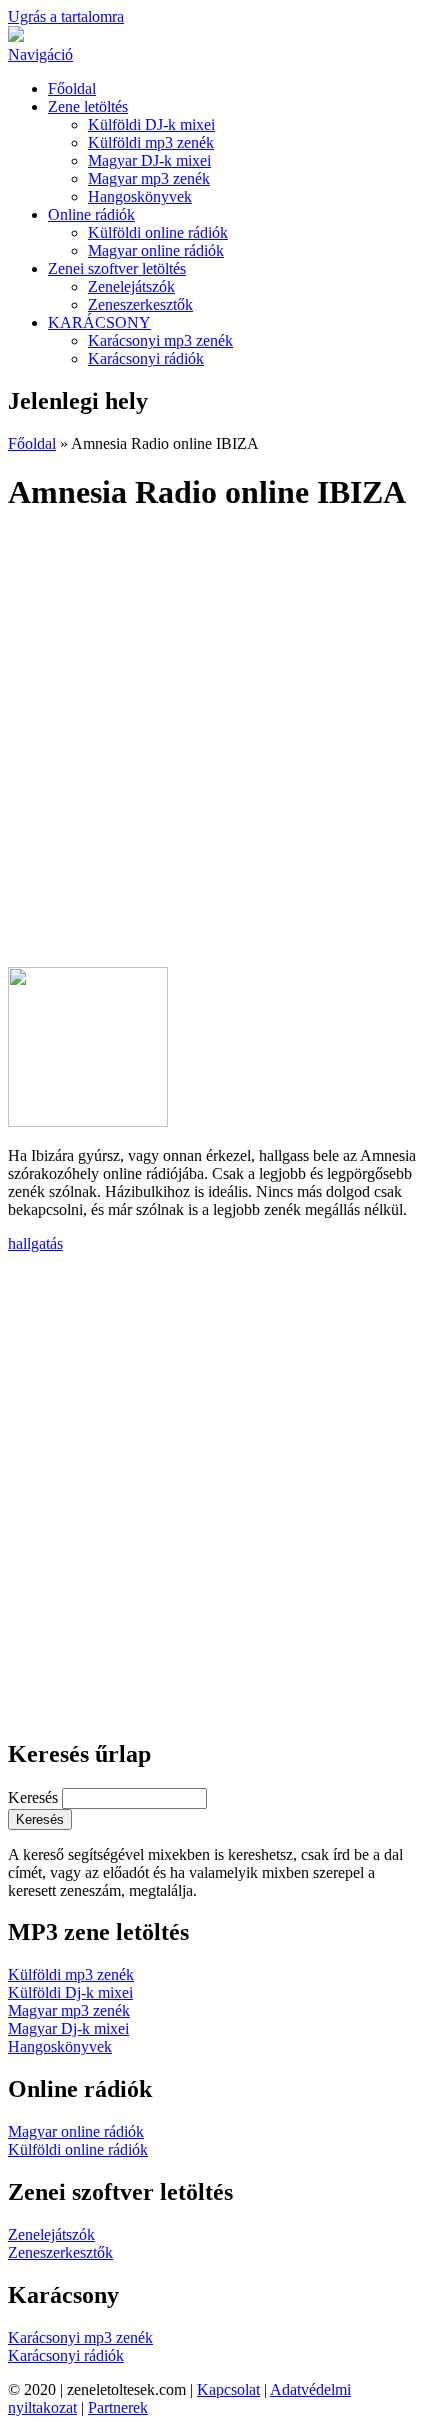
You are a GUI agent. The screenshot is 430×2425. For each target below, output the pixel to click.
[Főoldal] (16, 36)
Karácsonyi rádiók (146, 358)
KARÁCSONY (99, 322)
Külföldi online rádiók (158, 232)
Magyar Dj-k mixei (68, 2028)
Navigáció (40, 54)
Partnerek (118, 2407)
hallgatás (35, 1243)
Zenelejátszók (131, 286)
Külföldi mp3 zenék (151, 142)
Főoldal (72, 88)
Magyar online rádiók (156, 250)
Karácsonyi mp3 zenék (160, 340)
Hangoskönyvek (140, 196)
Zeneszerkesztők (140, 304)
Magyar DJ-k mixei (149, 160)
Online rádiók (91, 214)
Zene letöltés (88, 106)
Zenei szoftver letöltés (117, 268)
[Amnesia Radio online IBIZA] (88, 1121)
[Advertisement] (215, 748)
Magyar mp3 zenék (149, 178)
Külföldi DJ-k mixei (151, 124)
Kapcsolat (228, 2389)
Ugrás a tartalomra (66, 16)
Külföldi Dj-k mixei (70, 1992)
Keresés (35, 1797)
